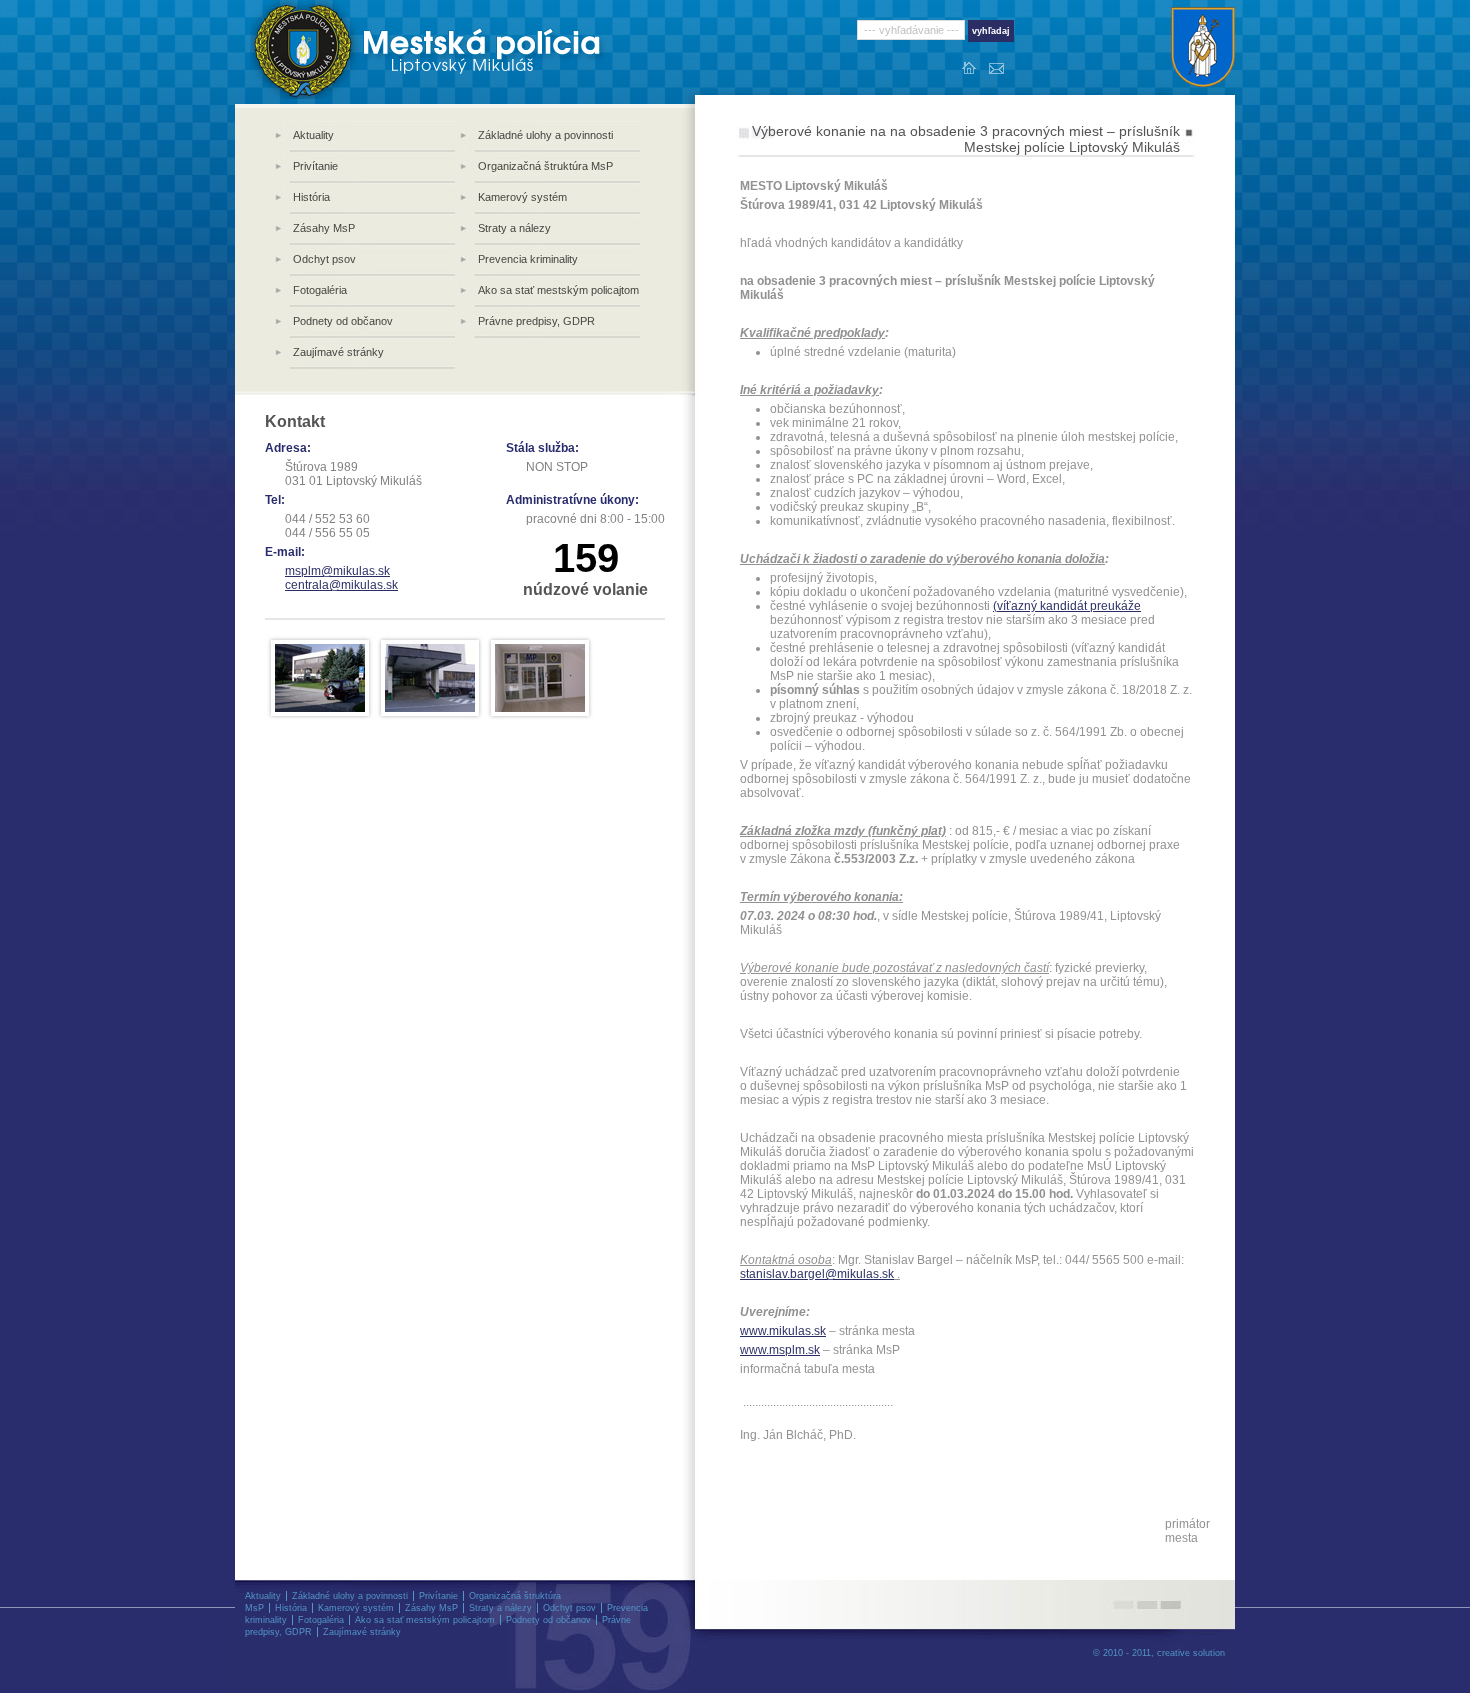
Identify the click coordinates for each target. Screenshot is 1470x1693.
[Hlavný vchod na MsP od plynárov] (320, 677)
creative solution (1191, 1653)
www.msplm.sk (780, 1350)
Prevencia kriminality (528, 259)
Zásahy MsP (324, 228)
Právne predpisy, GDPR (536, 321)
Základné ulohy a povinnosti (545, 135)
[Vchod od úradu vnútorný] (540, 677)
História (311, 197)
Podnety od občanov (343, 321)
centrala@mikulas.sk (341, 585)
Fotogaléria (320, 290)
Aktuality (313, 135)
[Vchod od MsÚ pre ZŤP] (430, 677)
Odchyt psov (324, 259)
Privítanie (315, 166)
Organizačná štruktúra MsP (545, 166)
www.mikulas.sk (783, 1331)
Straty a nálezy (514, 228)
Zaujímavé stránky (338, 352)
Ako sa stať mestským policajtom (558, 290)
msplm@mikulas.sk (337, 571)
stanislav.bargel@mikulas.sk (817, 1274)
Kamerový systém (522, 197)
